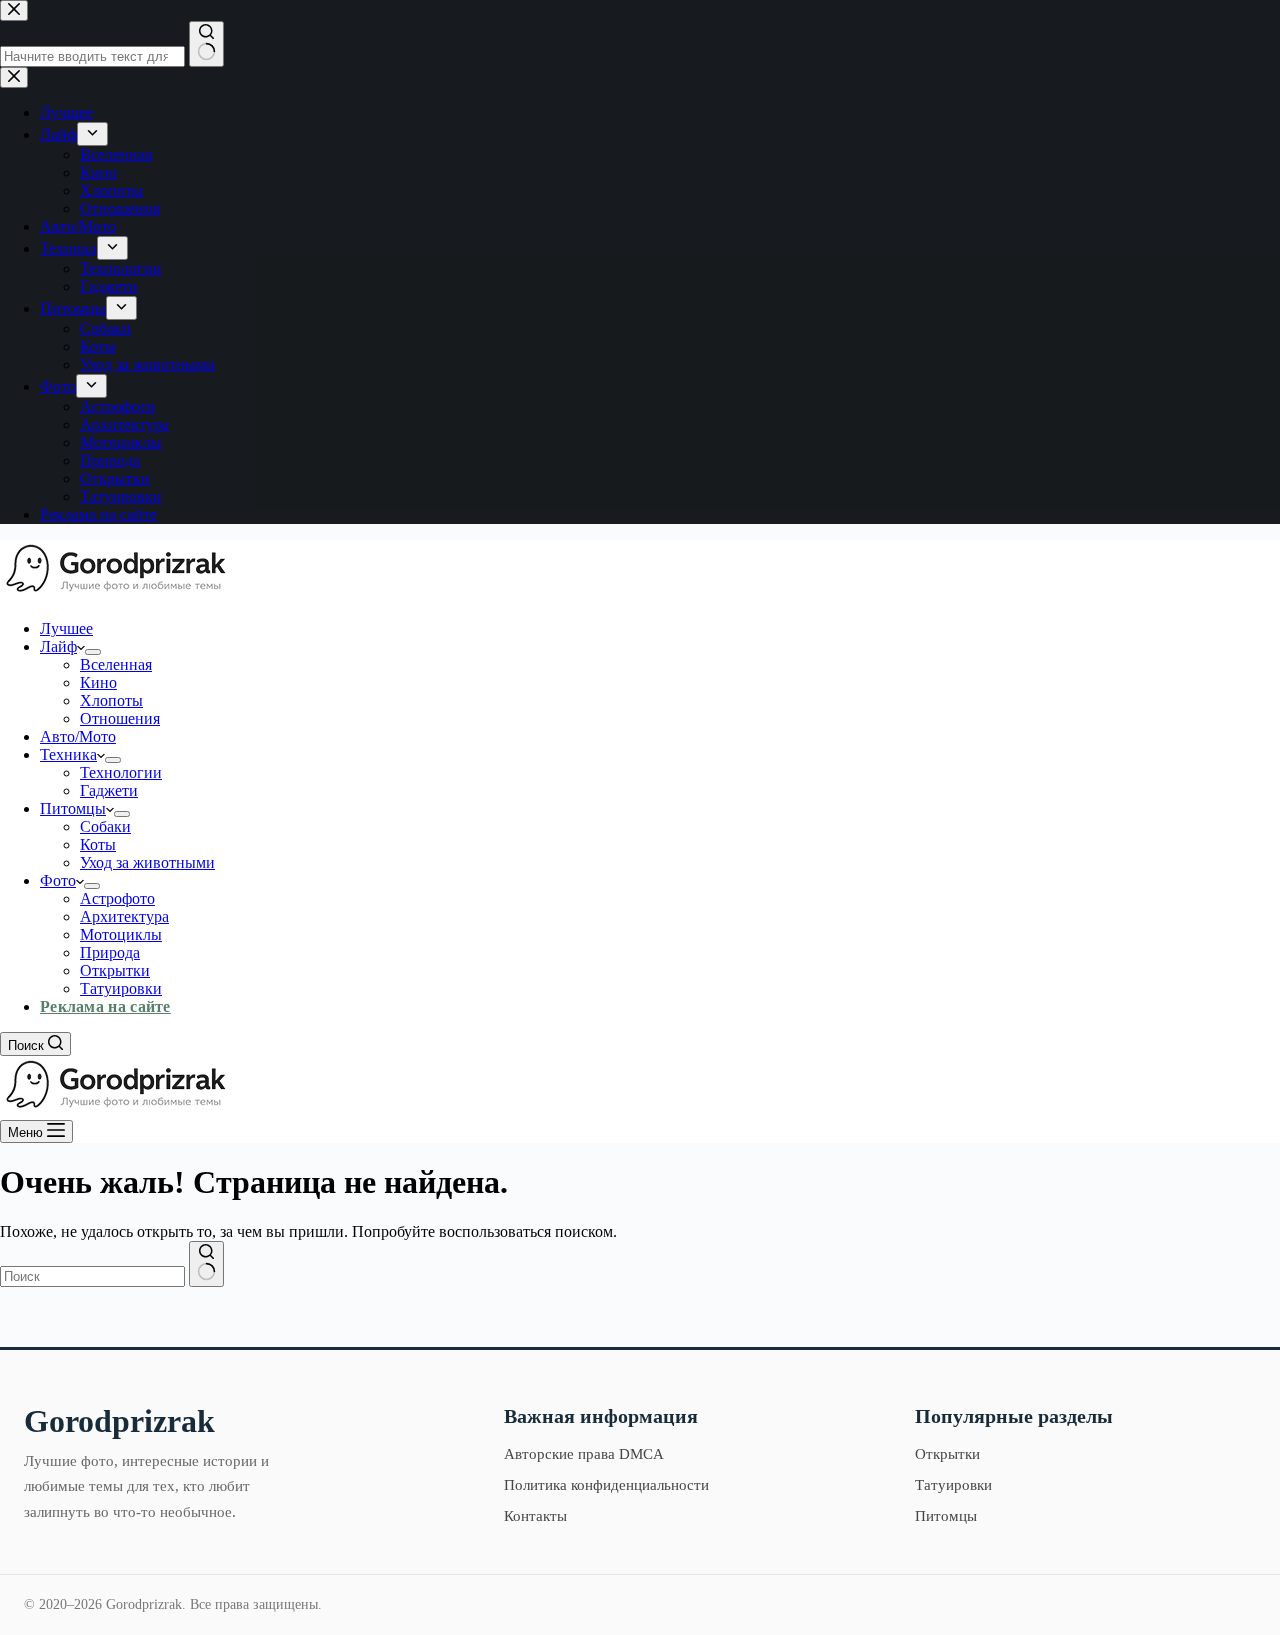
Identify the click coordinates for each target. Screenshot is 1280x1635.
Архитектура (124, 916)
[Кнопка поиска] (206, 1264)
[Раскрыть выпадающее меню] (93, 652)
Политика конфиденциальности (606, 1485)
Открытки (115, 970)
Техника (68, 754)
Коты (98, 844)
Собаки (105, 826)
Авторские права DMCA (584, 1454)
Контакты (535, 1516)
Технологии (121, 772)
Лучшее (66, 628)
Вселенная (116, 664)
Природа (110, 952)
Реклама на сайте (105, 1006)
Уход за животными (147, 862)
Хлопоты (111, 700)
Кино (98, 682)
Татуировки (121, 988)
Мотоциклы (121, 934)
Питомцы (73, 808)
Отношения (120, 718)
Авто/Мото (78, 736)
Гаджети (109, 790)
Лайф (58, 646)
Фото (58, 880)
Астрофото (117, 898)
